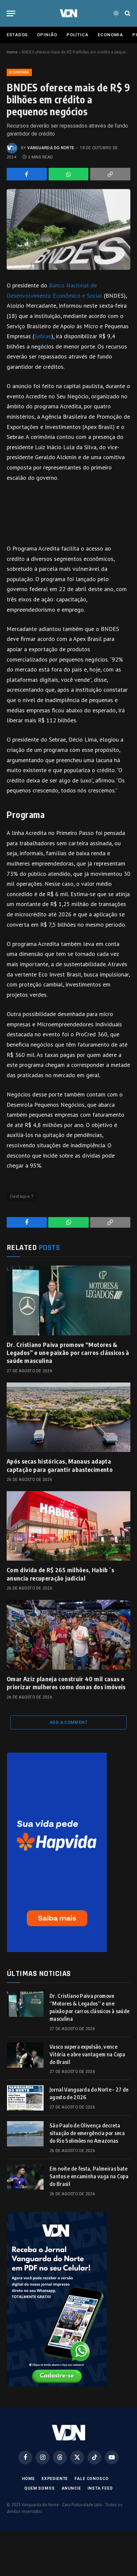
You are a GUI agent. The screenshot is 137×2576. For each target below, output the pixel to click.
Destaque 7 (22, 1196)
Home (12, 52)
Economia (110, 35)
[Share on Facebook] (27, 174)
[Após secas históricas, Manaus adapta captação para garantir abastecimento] (68, 1417)
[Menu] (11, 13)
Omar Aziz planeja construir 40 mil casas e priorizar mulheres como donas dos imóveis (66, 1683)
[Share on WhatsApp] (69, 174)
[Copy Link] (110, 174)
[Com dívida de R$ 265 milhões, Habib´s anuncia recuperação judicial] (68, 1526)
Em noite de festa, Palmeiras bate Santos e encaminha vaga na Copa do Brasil (89, 2176)
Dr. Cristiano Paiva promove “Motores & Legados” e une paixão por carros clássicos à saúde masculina (68, 1353)
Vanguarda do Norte (51, 148)
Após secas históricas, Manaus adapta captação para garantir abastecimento (60, 1465)
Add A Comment (68, 1722)
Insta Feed (100, 2488)
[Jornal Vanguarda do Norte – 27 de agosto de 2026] (25, 2098)
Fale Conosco (91, 2479)
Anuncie (71, 2488)
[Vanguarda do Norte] (68, 13)
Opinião (47, 35)
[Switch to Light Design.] (116, 13)
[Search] (127, 13)
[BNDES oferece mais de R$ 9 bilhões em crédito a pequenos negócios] (68, 229)
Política (77, 35)
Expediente (55, 2479)
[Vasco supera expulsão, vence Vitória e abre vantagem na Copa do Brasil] (25, 2055)
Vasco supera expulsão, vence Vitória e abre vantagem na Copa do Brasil (87, 2054)
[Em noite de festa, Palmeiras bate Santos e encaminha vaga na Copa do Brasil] (25, 2177)
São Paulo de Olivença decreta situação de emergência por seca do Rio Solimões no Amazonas (87, 2133)
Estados (17, 35)
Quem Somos (39, 2488)
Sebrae (43, 336)
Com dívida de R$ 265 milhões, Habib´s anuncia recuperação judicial (60, 1574)
